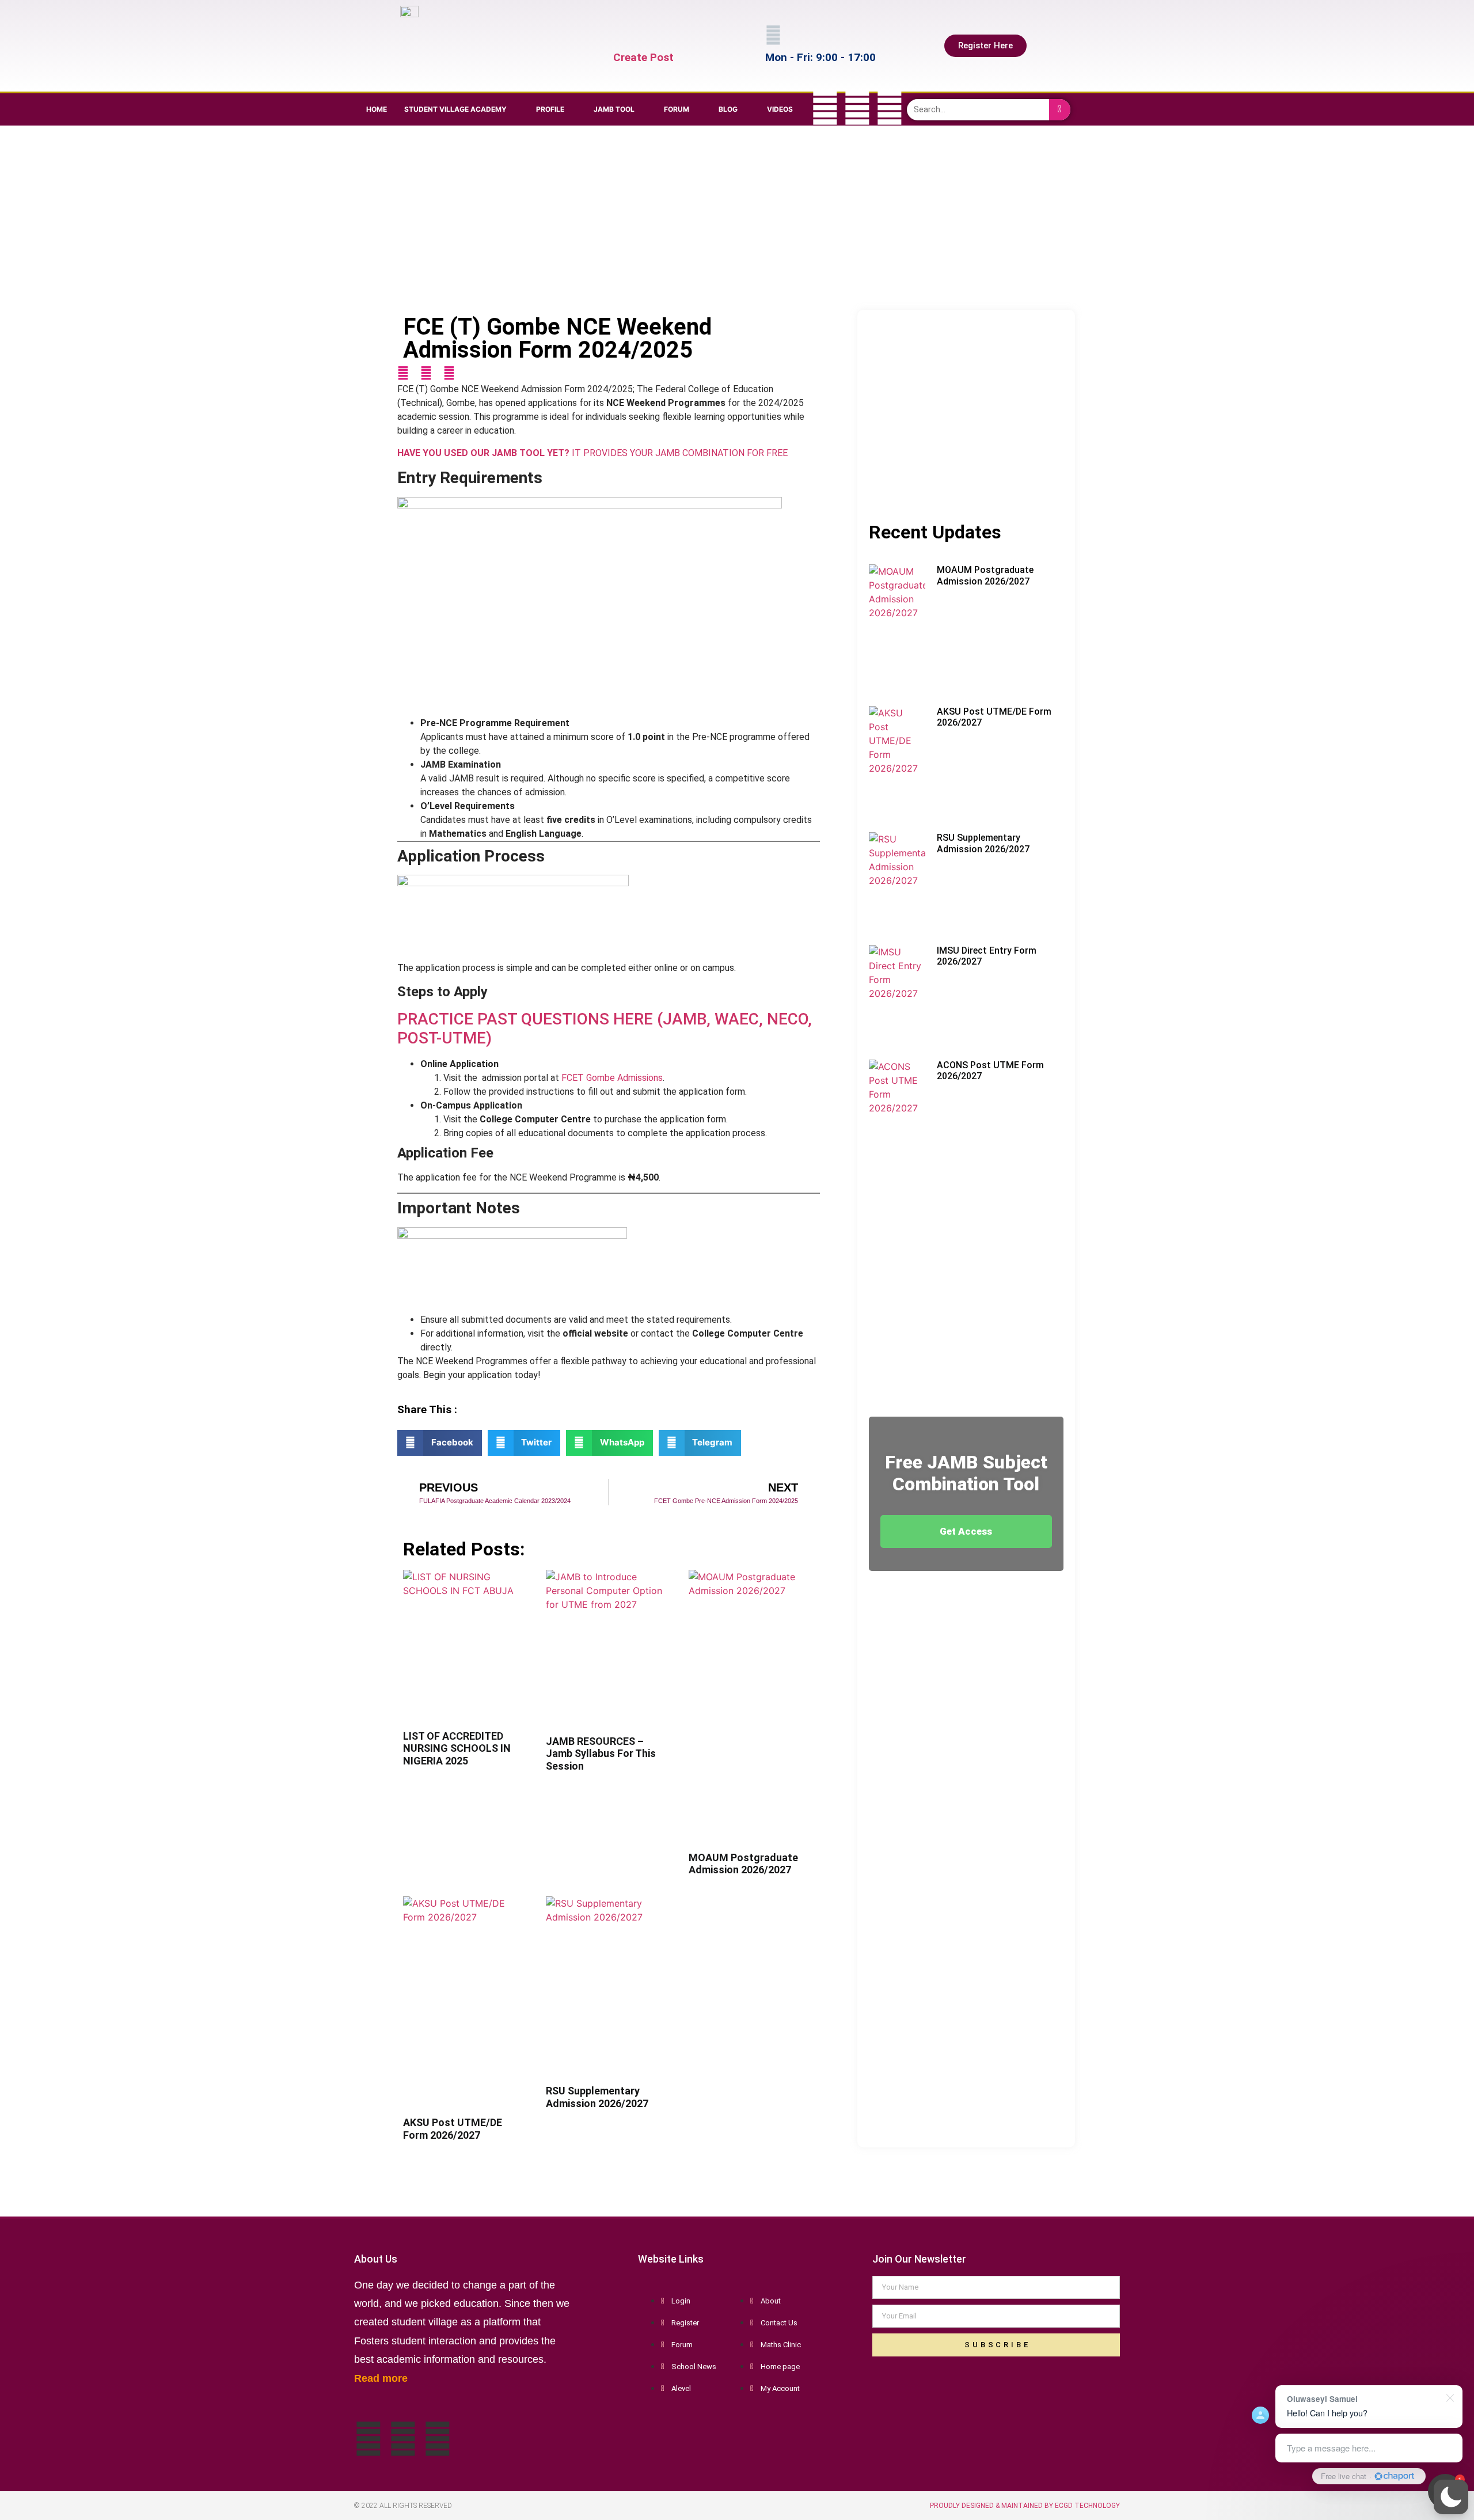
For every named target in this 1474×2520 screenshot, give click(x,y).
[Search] (1060, 110)
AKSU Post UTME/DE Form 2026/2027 (453, 2129)
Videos (780, 109)
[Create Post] (621, 35)
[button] (1451, 2497)
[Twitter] (857, 108)
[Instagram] (890, 108)
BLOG (728, 109)
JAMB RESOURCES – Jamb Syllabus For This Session (601, 1754)
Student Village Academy (455, 109)
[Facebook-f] (825, 108)
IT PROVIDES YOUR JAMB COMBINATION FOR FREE (592, 453)
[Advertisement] (734, 218)
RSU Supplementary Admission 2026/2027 (597, 2097)
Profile (550, 109)
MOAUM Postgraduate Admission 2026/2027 (743, 1864)
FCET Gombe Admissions (612, 1078)
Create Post (643, 57)
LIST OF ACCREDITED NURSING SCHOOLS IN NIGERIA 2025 (457, 1748)
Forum (677, 109)
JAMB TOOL (614, 109)
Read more (381, 2378)
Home (377, 109)
